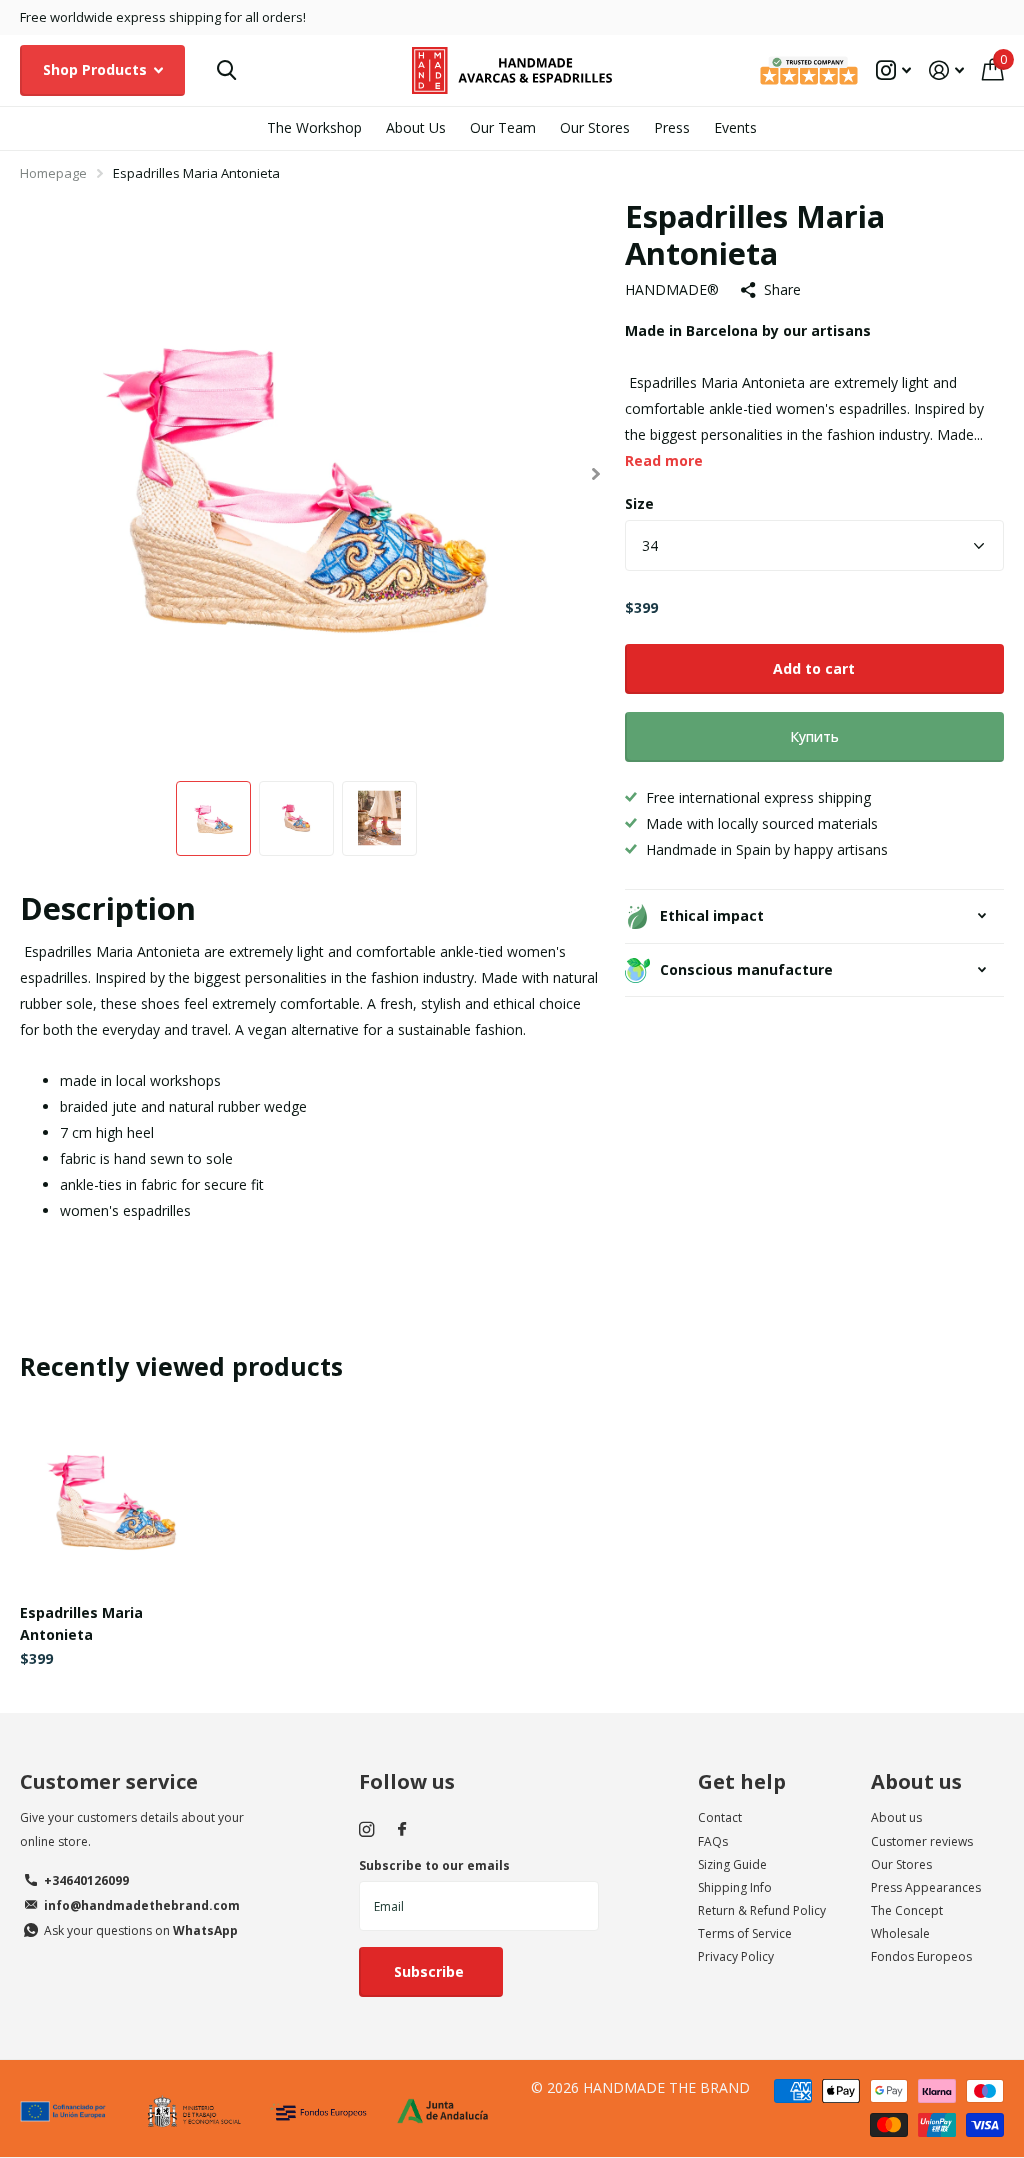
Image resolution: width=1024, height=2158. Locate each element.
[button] (596, 474)
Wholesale (900, 1933)
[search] (226, 70)
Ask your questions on (141, 1930)
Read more (664, 460)
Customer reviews (922, 1841)
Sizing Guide (732, 1864)
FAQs (713, 1841)
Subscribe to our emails (434, 1865)
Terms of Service (745, 1933)
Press (672, 127)
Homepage (53, 173)
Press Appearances (926, 1887)
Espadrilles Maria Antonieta (81, 1623)
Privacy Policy (736, 1956)
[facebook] (402, 1830)
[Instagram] (366, 1829)
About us (916, 1781)
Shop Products (97, 69)
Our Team (503, 127)
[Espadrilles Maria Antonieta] (112, 1497)
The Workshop (314, 127)
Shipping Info (735, 1887)
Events (735, 127)
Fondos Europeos (921, 1956)
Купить (814, 736)
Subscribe (431, 1971)
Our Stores (595, 127)
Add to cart (814, 668)
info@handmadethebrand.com (142, 1905)
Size (639, 503)
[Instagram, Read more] (893, 70)
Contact (720, 1817)
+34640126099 (86, 1880)
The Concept (907, 1910)
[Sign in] (946, 70)
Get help (742, 1781)
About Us (416, 127)
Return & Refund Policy (762, 1910)
